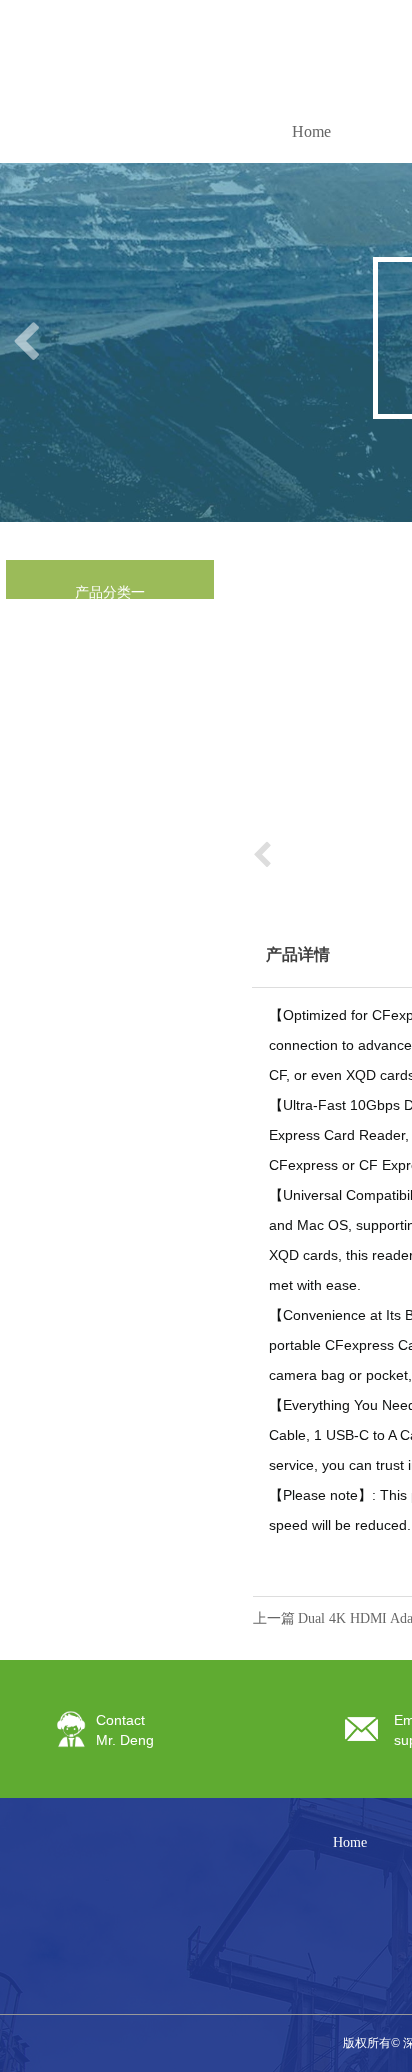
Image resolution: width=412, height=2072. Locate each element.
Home (311, 131)
